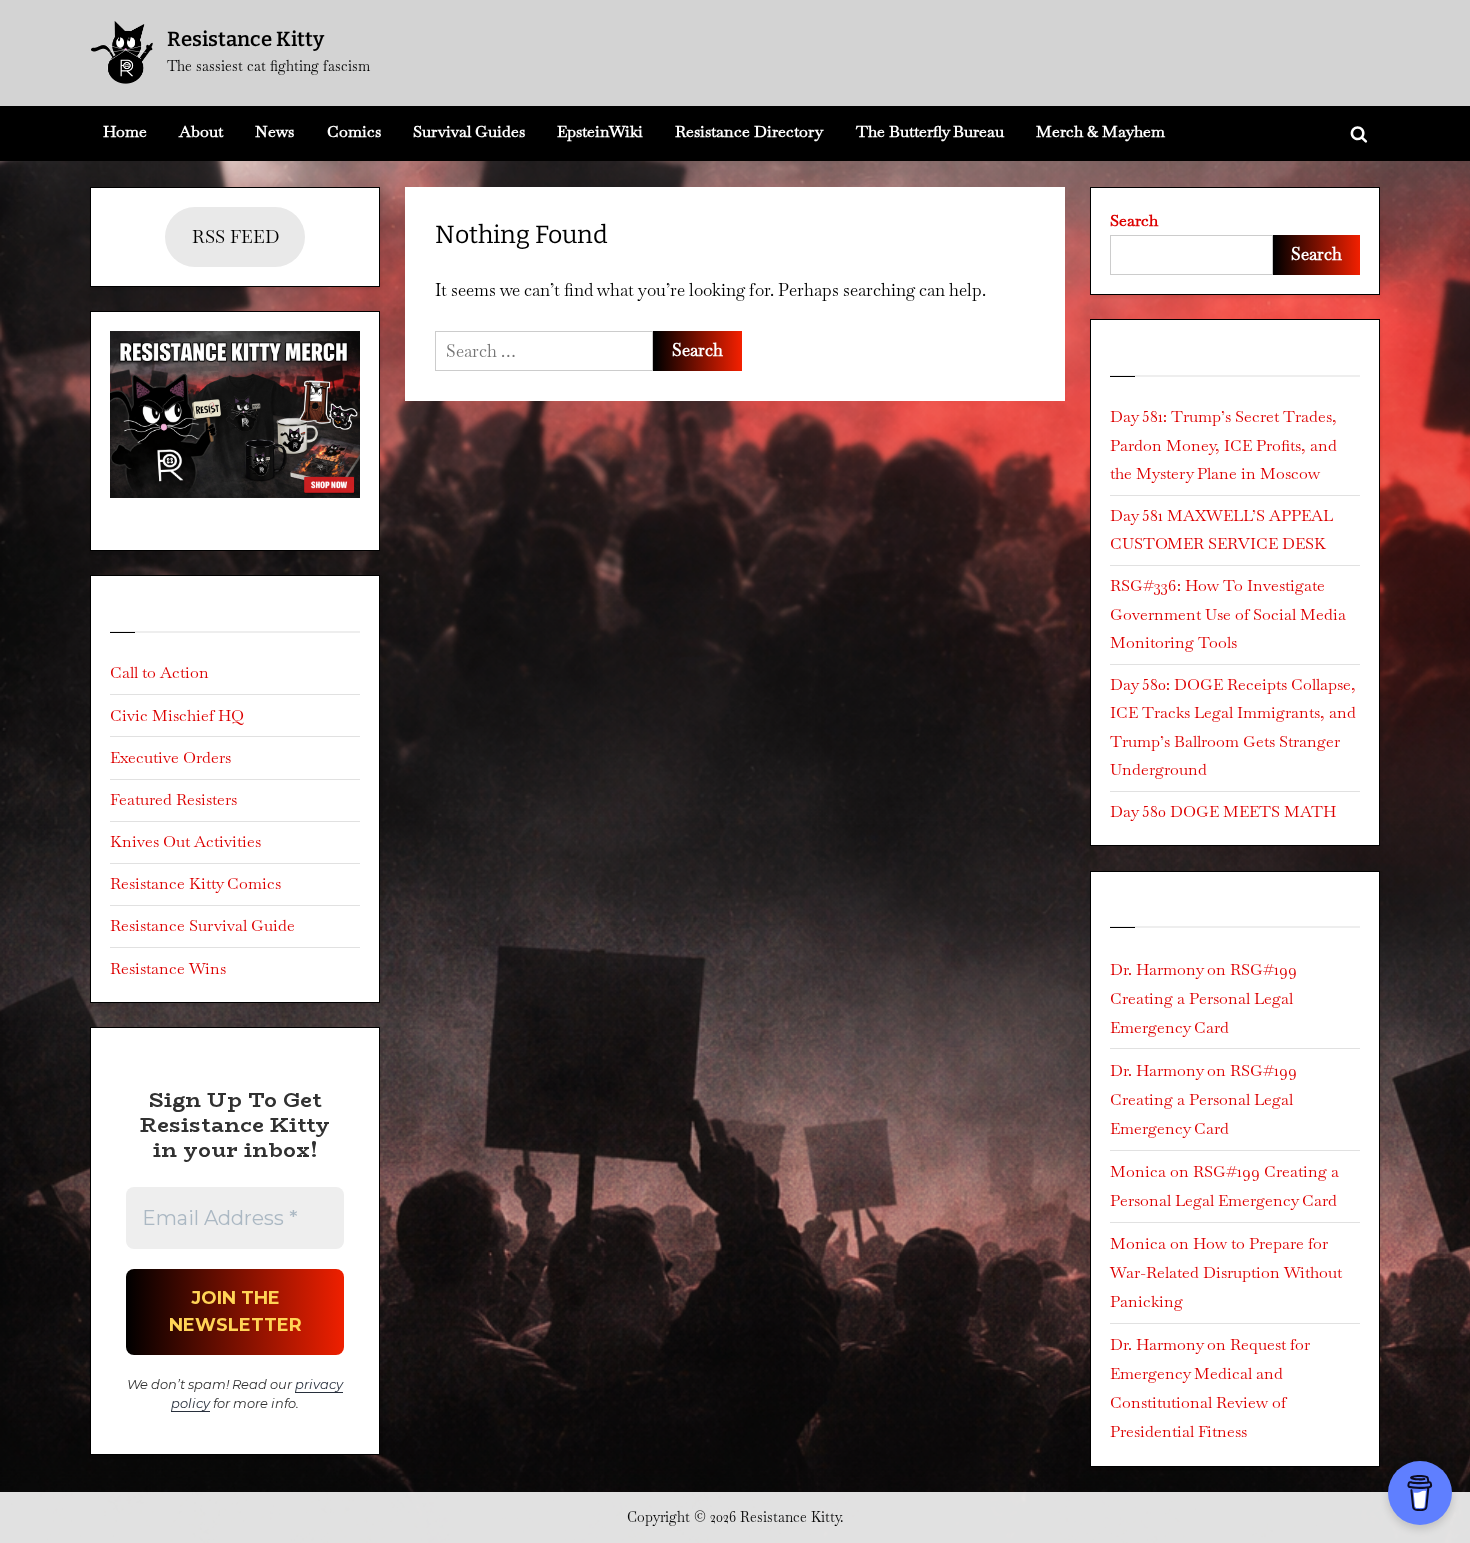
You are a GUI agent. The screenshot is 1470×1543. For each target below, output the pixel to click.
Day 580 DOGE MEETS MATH (1223, 811)
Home (125, 131)
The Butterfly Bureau (930, 131)
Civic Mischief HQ (177, 715)
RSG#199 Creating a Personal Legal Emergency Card (1203, 998)
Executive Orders (170, 757)
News (274, 131)
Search (1134, 220)
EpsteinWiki (600, 131)
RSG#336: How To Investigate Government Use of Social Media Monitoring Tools (1228, 614)
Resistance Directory (749, 131)
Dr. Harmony (1156, 969)
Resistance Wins (168, 968)
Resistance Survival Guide (202, 925)
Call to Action (159, 672)
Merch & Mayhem (1100, 131)
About (201, 131)
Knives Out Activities (185, 841)
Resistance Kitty (245, 39)
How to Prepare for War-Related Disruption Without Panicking (1226, 1272)
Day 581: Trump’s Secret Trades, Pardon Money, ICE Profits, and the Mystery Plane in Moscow (1223, 445)
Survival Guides (469, 131)
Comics (354, 131)
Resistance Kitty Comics (195, 883)
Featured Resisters (173, 799)
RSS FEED (235, 236)
